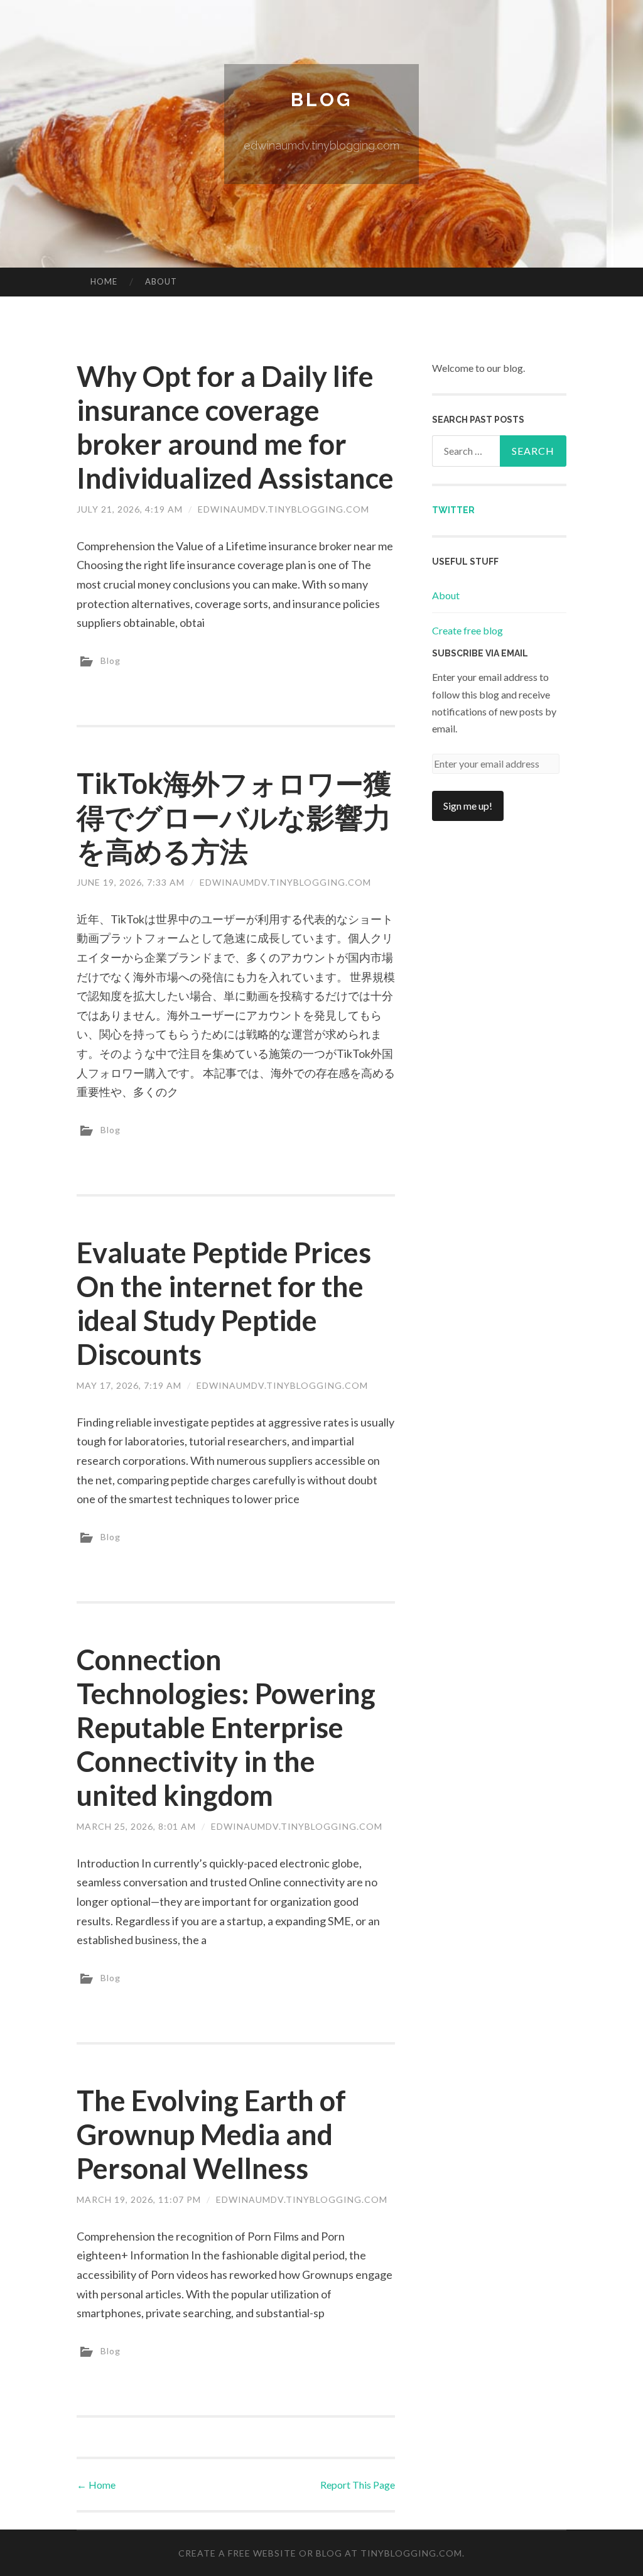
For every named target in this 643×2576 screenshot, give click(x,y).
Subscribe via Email (480, 653)
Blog (321, 100)
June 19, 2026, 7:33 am (131, 882)
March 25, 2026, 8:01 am (136, 1826)
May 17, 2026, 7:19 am (129, 1385)
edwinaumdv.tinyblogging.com (284, 509)
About (161, 281)
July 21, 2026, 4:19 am (130, 509)
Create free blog (467, 630)
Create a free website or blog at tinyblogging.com (320, 2553)
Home (104, 281)
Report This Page (358, 2485)
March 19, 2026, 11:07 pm (139, 2199)
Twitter (453, 510)
